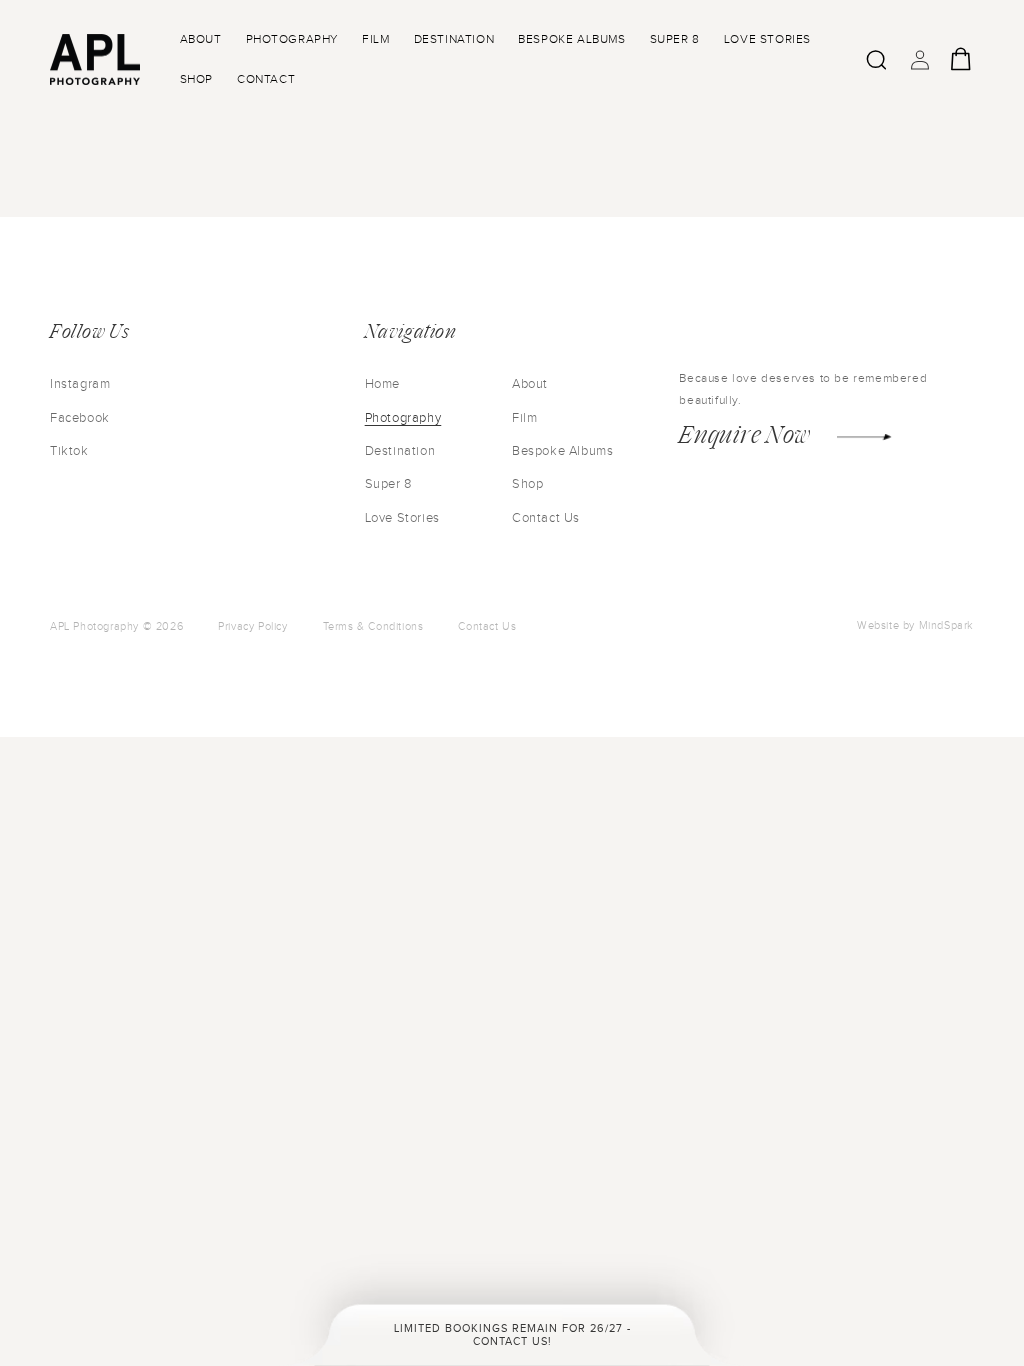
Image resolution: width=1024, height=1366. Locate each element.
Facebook (80, 418)
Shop (527, 484)
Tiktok (69, 451)
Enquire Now (745, 433)
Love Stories (402, 518)
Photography (403, 418)
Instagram (80, 384)
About (530, 384)
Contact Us (546, 518)
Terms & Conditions (373, 626)
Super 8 (388, 484)
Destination (400, 451)
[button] (876, 60)
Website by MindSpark (915, 625)
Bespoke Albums (562, 451)
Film (524, 418)
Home (382, 384)
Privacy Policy (252, 626)
